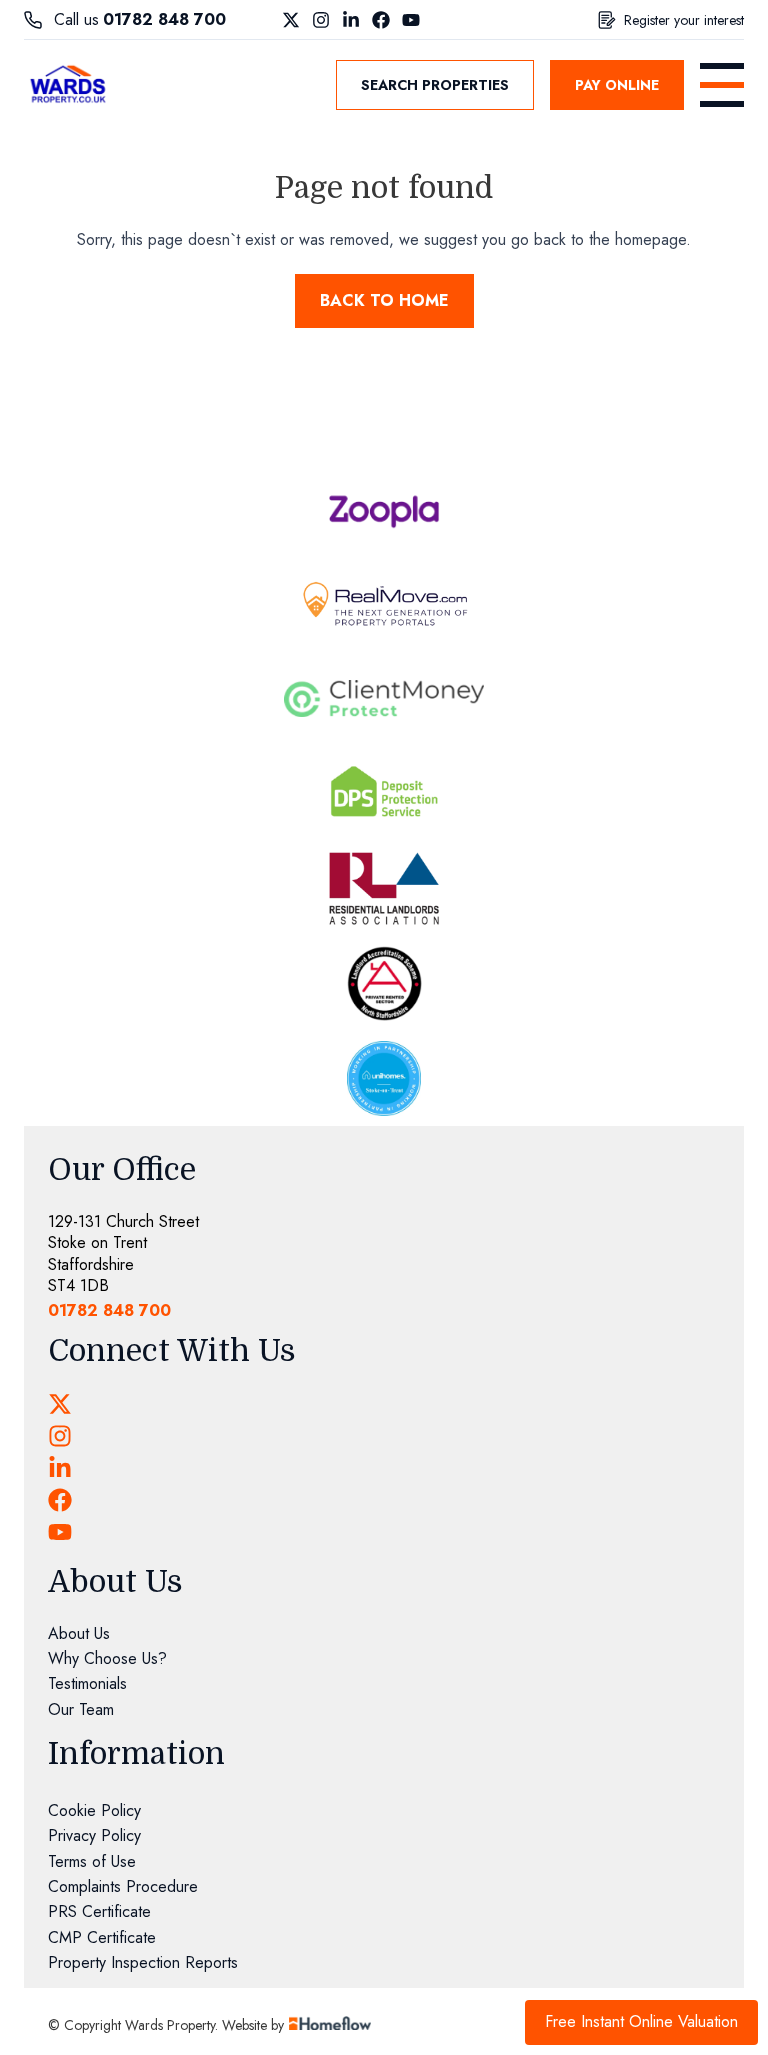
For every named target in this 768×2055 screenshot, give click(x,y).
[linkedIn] (60, 1468)
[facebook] (60, 1500)
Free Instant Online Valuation (641, 2021)
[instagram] (60, 1436)
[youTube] (60, 1532)
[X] (291, 20)
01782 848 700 (164, 19)
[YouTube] (411, 20)
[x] (60, 1404)
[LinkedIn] (351, 20)
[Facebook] (381, 20)
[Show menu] (722, 85)
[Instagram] (321, 20)
